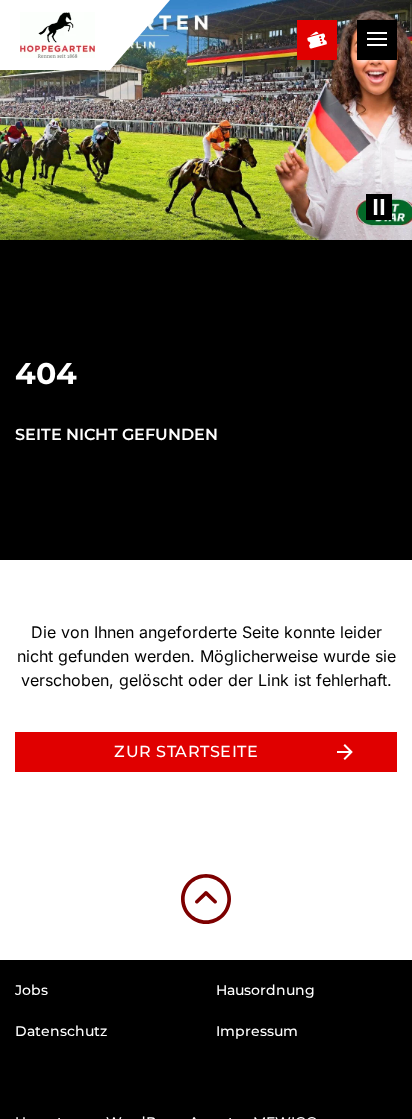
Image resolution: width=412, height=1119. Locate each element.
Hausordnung (265, 990)
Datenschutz (61, 1031)
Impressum (257, 1031)
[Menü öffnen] (377, 40)
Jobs (31, 990)
